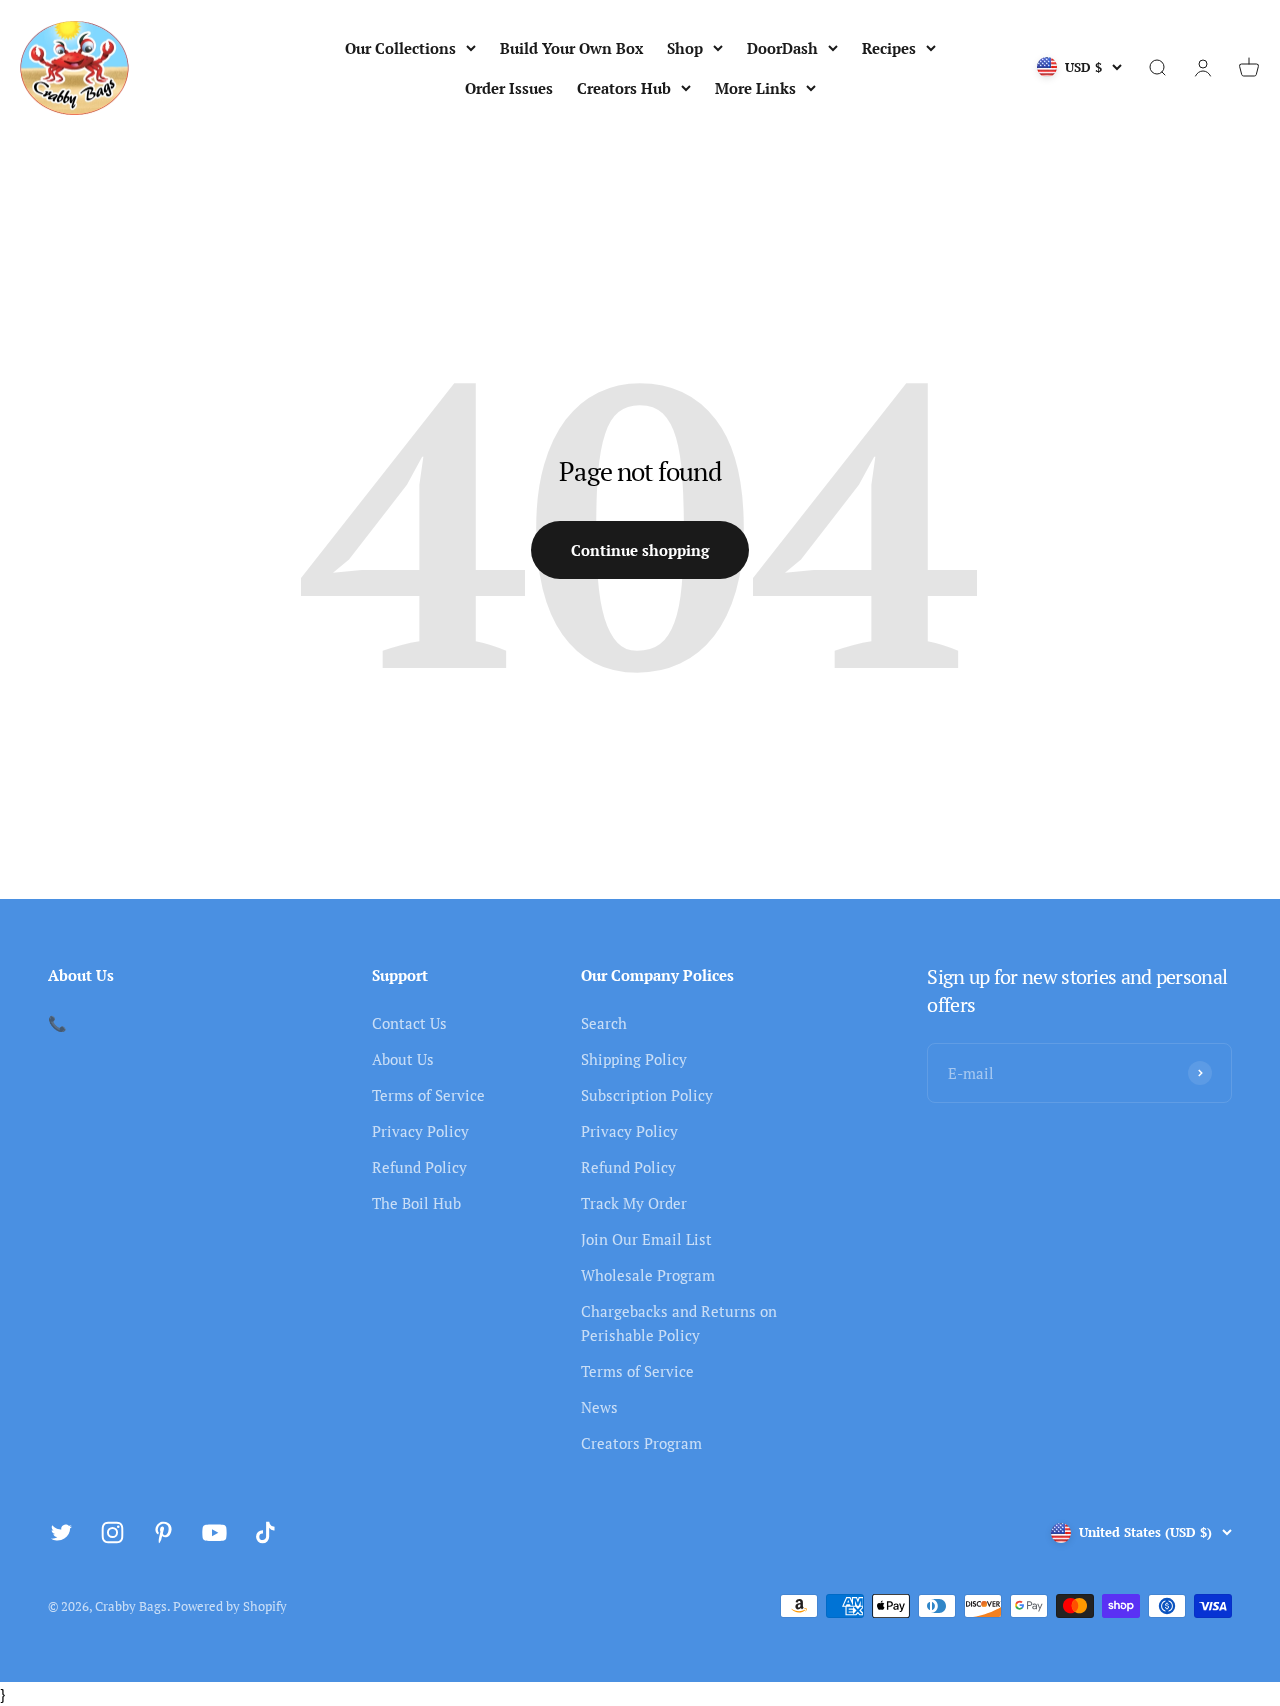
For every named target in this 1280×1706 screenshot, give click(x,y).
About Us (403, 1059)
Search (604, 1023)
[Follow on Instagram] (112, 1532)
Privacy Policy (420, 1131)
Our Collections (400, 48)
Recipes (889, 48)
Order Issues (509, 88)
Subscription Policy (647, 1095)
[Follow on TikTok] (265, 1532)
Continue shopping (640, 550)
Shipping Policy (634, 1059)
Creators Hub (624, 88)
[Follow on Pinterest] (163, 1532)
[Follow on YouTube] (214, 1532)
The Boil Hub (416, 1203)
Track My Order (634, 1203)
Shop (685, 48)
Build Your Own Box (571, 48)
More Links (755, 88)
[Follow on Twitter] (61, 1532)
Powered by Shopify (230, 1606)
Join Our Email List (646, 1239)
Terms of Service (428, 1095)
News (599, 1407)
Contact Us (409, 1023)
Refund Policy (419, 1167)
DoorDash (782, 48)
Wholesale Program (648, 1275)
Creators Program (641, 1443)
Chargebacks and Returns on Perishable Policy (679, 1323)
